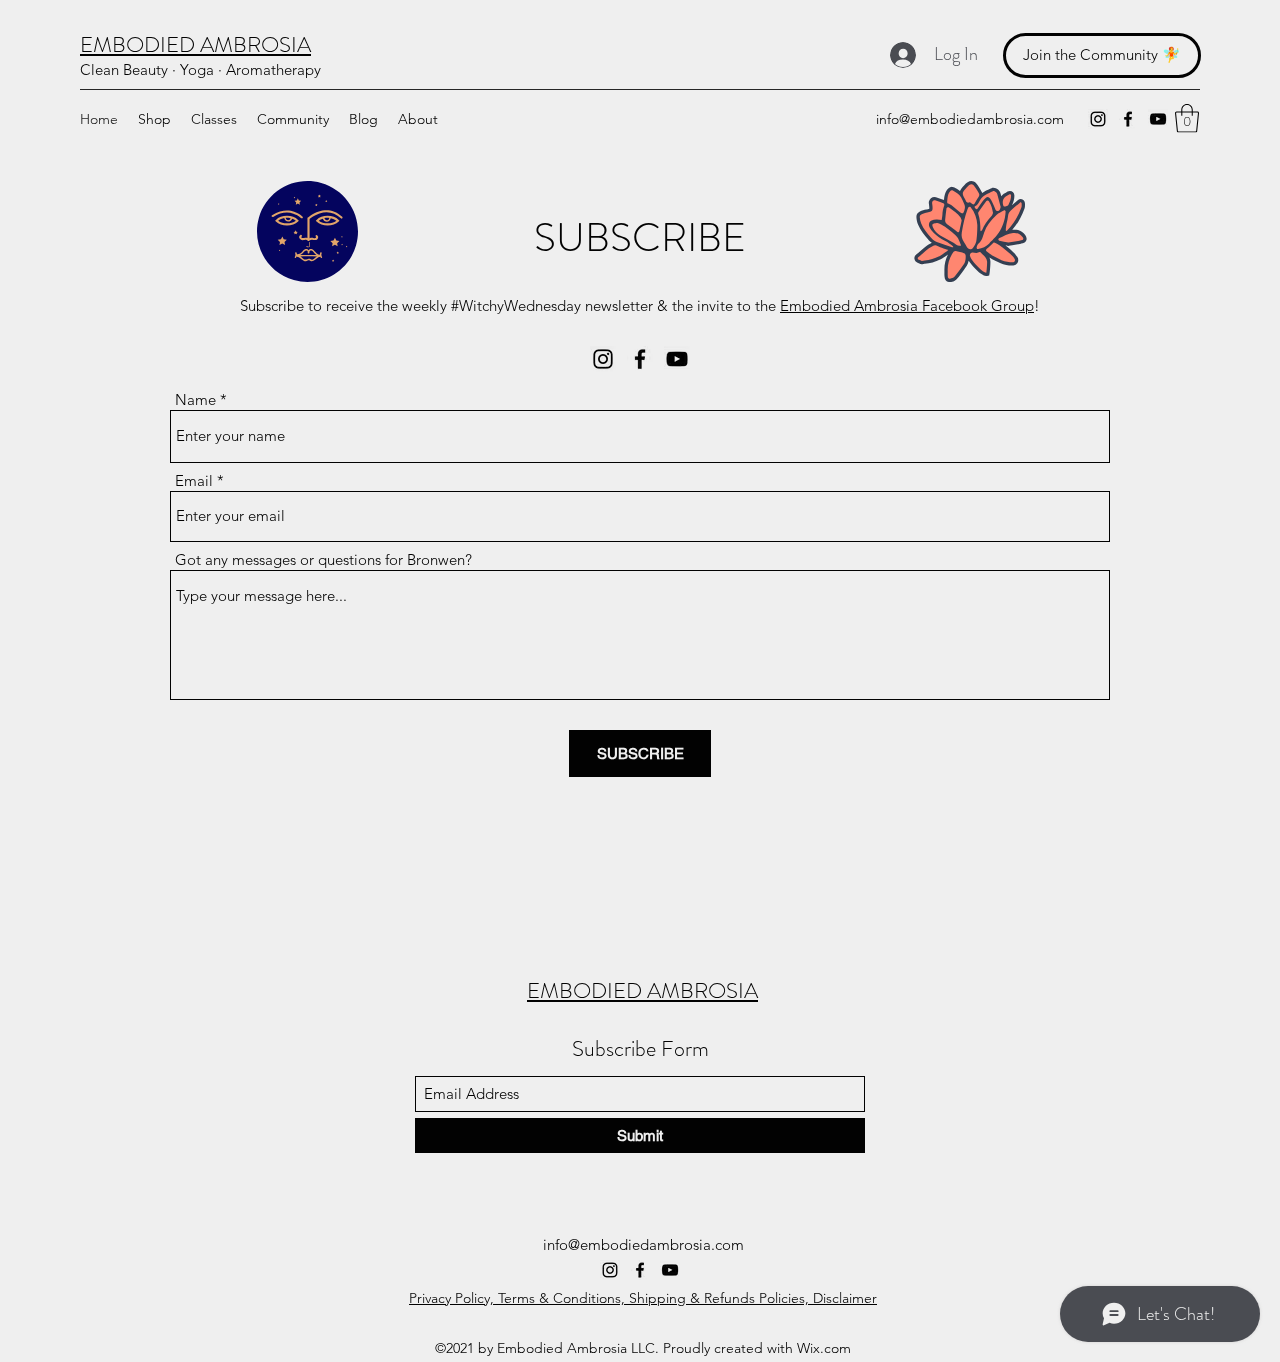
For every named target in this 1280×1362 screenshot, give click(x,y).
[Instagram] (1098, 119)
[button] (1187, 118)
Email (194, 480)
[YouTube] (1158, 119)
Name (195, 399)
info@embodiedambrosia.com (970, 119)
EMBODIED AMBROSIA (642, 990)
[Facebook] (1128, 119)
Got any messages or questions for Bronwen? (323, 559)
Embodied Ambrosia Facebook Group (907, 305)
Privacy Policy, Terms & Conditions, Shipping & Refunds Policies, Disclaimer (643, 1298)
